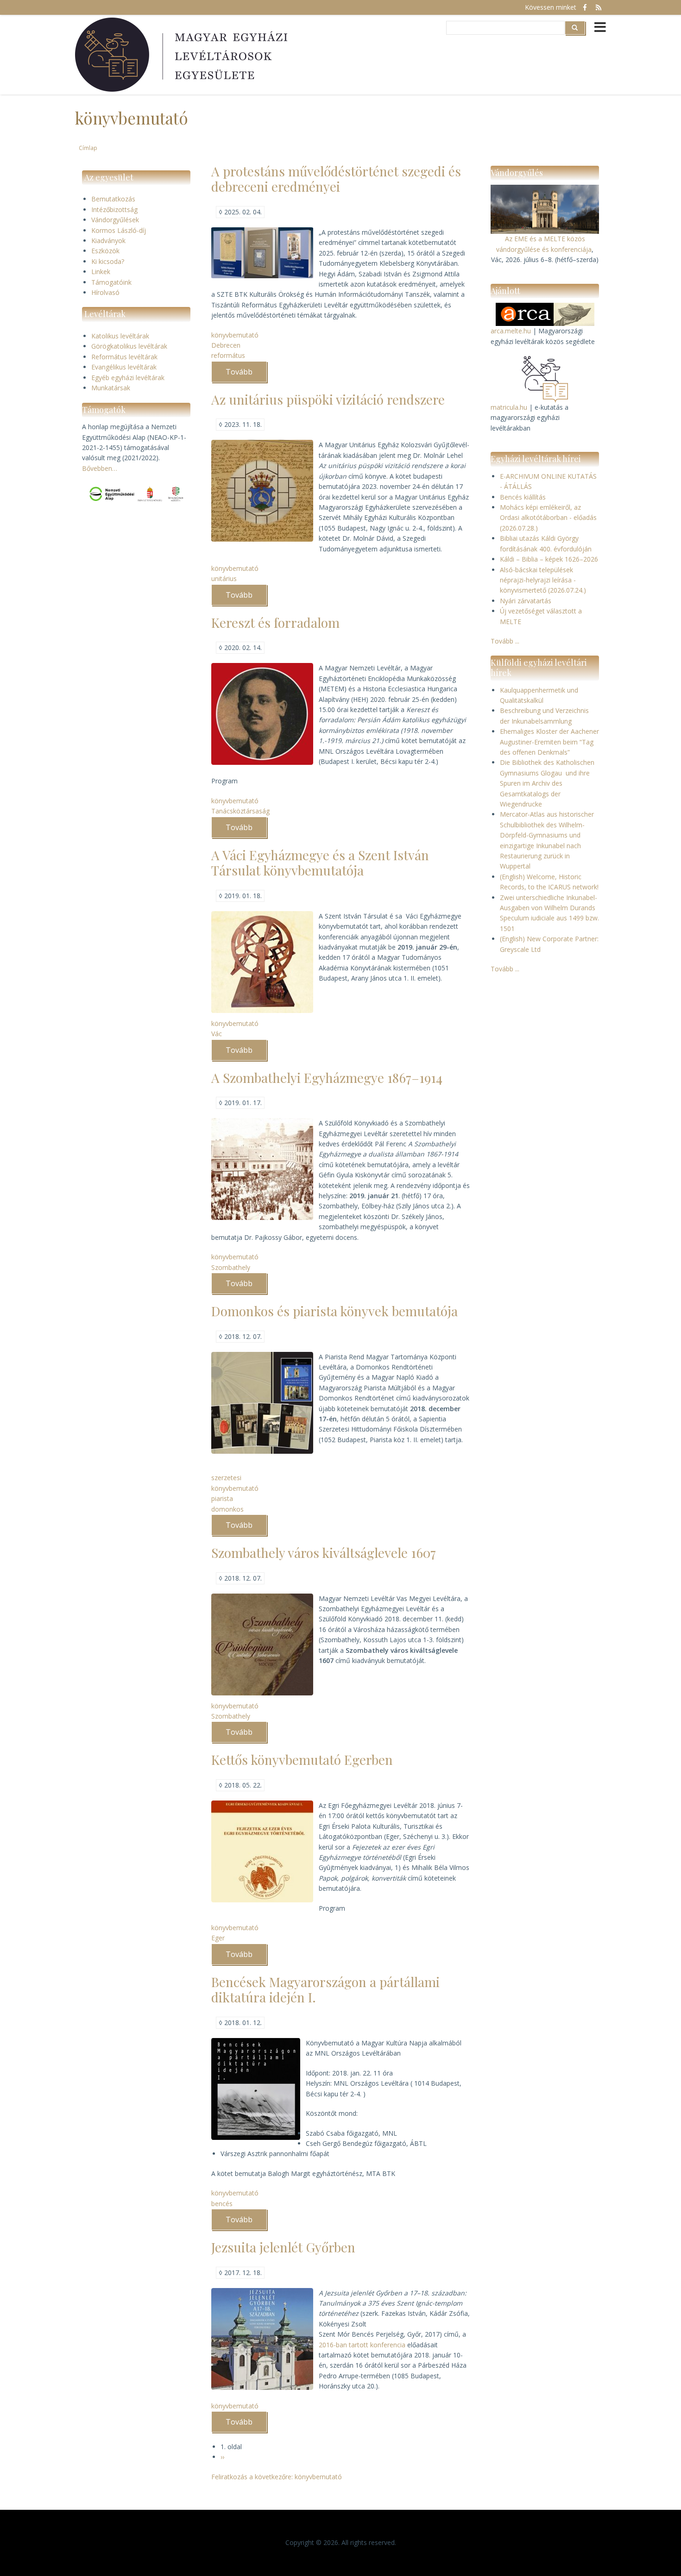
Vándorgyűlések (115, 220)
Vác (217, 1034)
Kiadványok (108, 241)
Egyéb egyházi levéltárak (128, 378)
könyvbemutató (235, 335)
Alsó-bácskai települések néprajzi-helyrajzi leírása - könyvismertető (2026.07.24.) (543, 580)
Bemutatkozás (113, 199)
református (228, 355)
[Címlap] (183, 55)
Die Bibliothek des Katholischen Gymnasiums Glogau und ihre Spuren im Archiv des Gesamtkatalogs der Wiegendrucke (547, 783)
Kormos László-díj (119, 230)
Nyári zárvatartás (526, 601)
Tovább (246, 375)
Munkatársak (111, 388)
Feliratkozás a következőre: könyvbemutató (277, 2477)
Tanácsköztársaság (240, 811)
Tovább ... (505, 641)
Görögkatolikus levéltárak (129, 346)
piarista (222, 1498)
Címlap (88, 148)
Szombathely (231, 1267)
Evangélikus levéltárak (124, 367)
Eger (218, 1938)
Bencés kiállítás (523, 497)
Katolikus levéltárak (120, 336)
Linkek (101, 272)
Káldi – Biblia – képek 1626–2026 (549, 559)
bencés (222, 2204)
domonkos (227, 1509)
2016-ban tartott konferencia (362, 2345)
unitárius (224, 578)
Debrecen (226, 345)
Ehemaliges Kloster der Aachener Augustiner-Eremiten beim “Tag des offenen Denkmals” (549, 742)
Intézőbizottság (114, 209)
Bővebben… (100, 468)
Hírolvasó (105, 292)
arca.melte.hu (511, 331)
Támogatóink (111, 282)
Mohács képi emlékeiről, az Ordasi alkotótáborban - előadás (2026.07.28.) (548, 518)
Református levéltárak (124, 357)
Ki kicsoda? (108, 261)
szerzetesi (226, 1478)
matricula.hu (509, 407)
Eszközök (105, 251)
